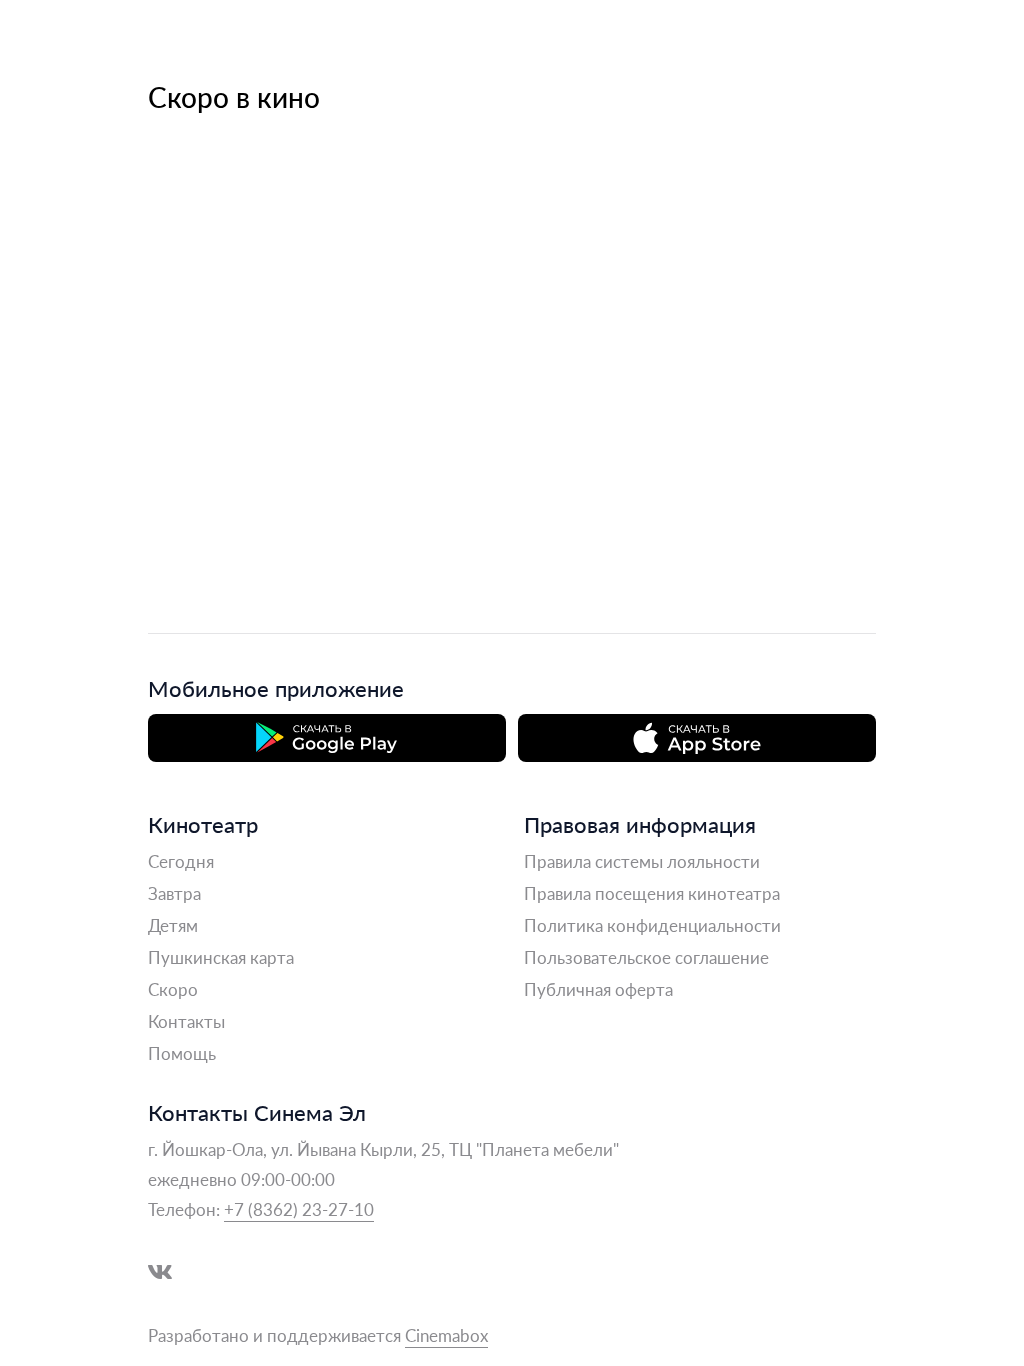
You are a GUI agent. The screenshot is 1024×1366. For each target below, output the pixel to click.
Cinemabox (446, 1335)
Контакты (186, 1021)
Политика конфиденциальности (652, 925)
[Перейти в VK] (160, 1272)
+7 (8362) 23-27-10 (299, 1209)
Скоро (173, 989)
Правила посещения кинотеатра (652, 893)
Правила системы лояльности (642, 861)
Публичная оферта (598, 989)
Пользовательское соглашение (646, 957)
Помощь (182, 1053)
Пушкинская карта (221, 957)
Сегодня (181, 861)
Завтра (174, 893)
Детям (173, 925)
